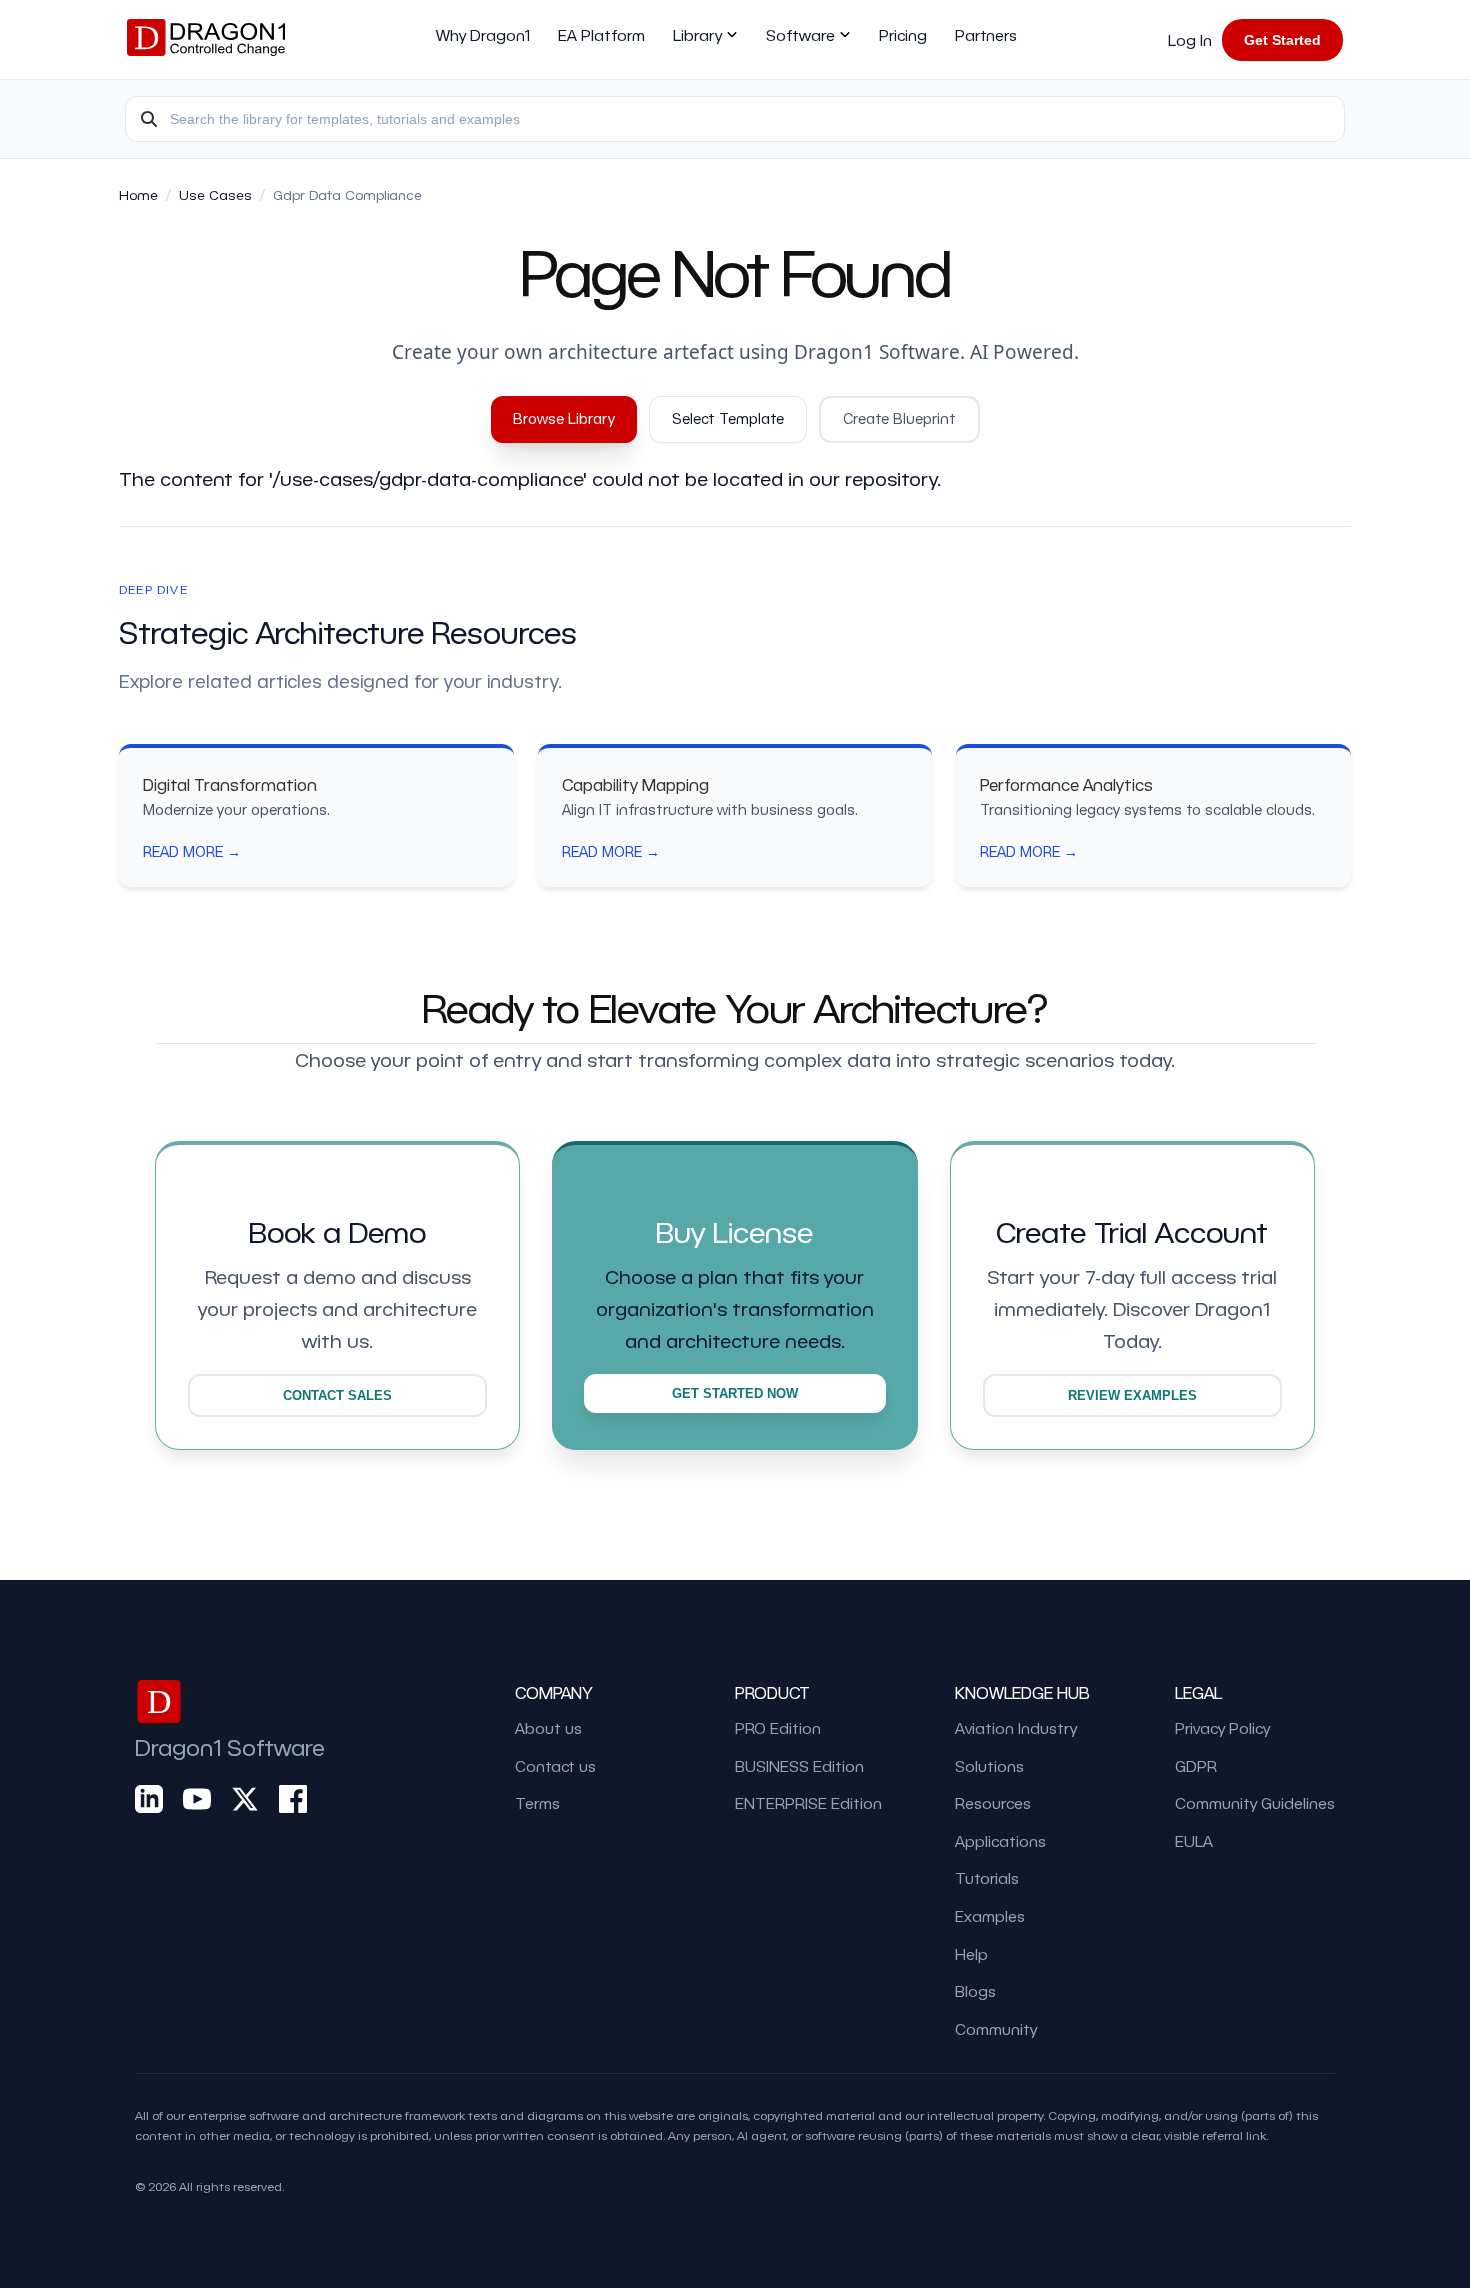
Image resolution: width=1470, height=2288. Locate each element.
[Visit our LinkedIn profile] (149, 1799)
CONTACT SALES (337, 1395)
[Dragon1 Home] (206, 40)
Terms (537, 1803)
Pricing (903, 35)
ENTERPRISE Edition (808, 1803)
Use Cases (215, 194)
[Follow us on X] (245, 1799)
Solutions (989, 1766)
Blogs (975, 1991)
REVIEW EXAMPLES (1132, 1395)
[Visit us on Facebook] (293, 1799)
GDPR (1196, 1766)
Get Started (1282, 40)
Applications (1000, 1841)
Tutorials (987, 1878)
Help (971, 1954)
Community (996, 2029)
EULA (1194, 1841)
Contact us (555, 1766)
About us (548, 1728)
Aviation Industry (1016, 1728)
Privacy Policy (1222, 1728)
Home (138, 194)
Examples (990, 1916)
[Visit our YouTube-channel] (197, 1799)
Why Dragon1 (483, 35)
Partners (986, 35)
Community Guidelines (1255, 1803)
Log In (1190, 40)
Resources (993, 1803)
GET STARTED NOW (735, 1393)
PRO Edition (778, 1728)
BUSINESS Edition (799, 1766)
